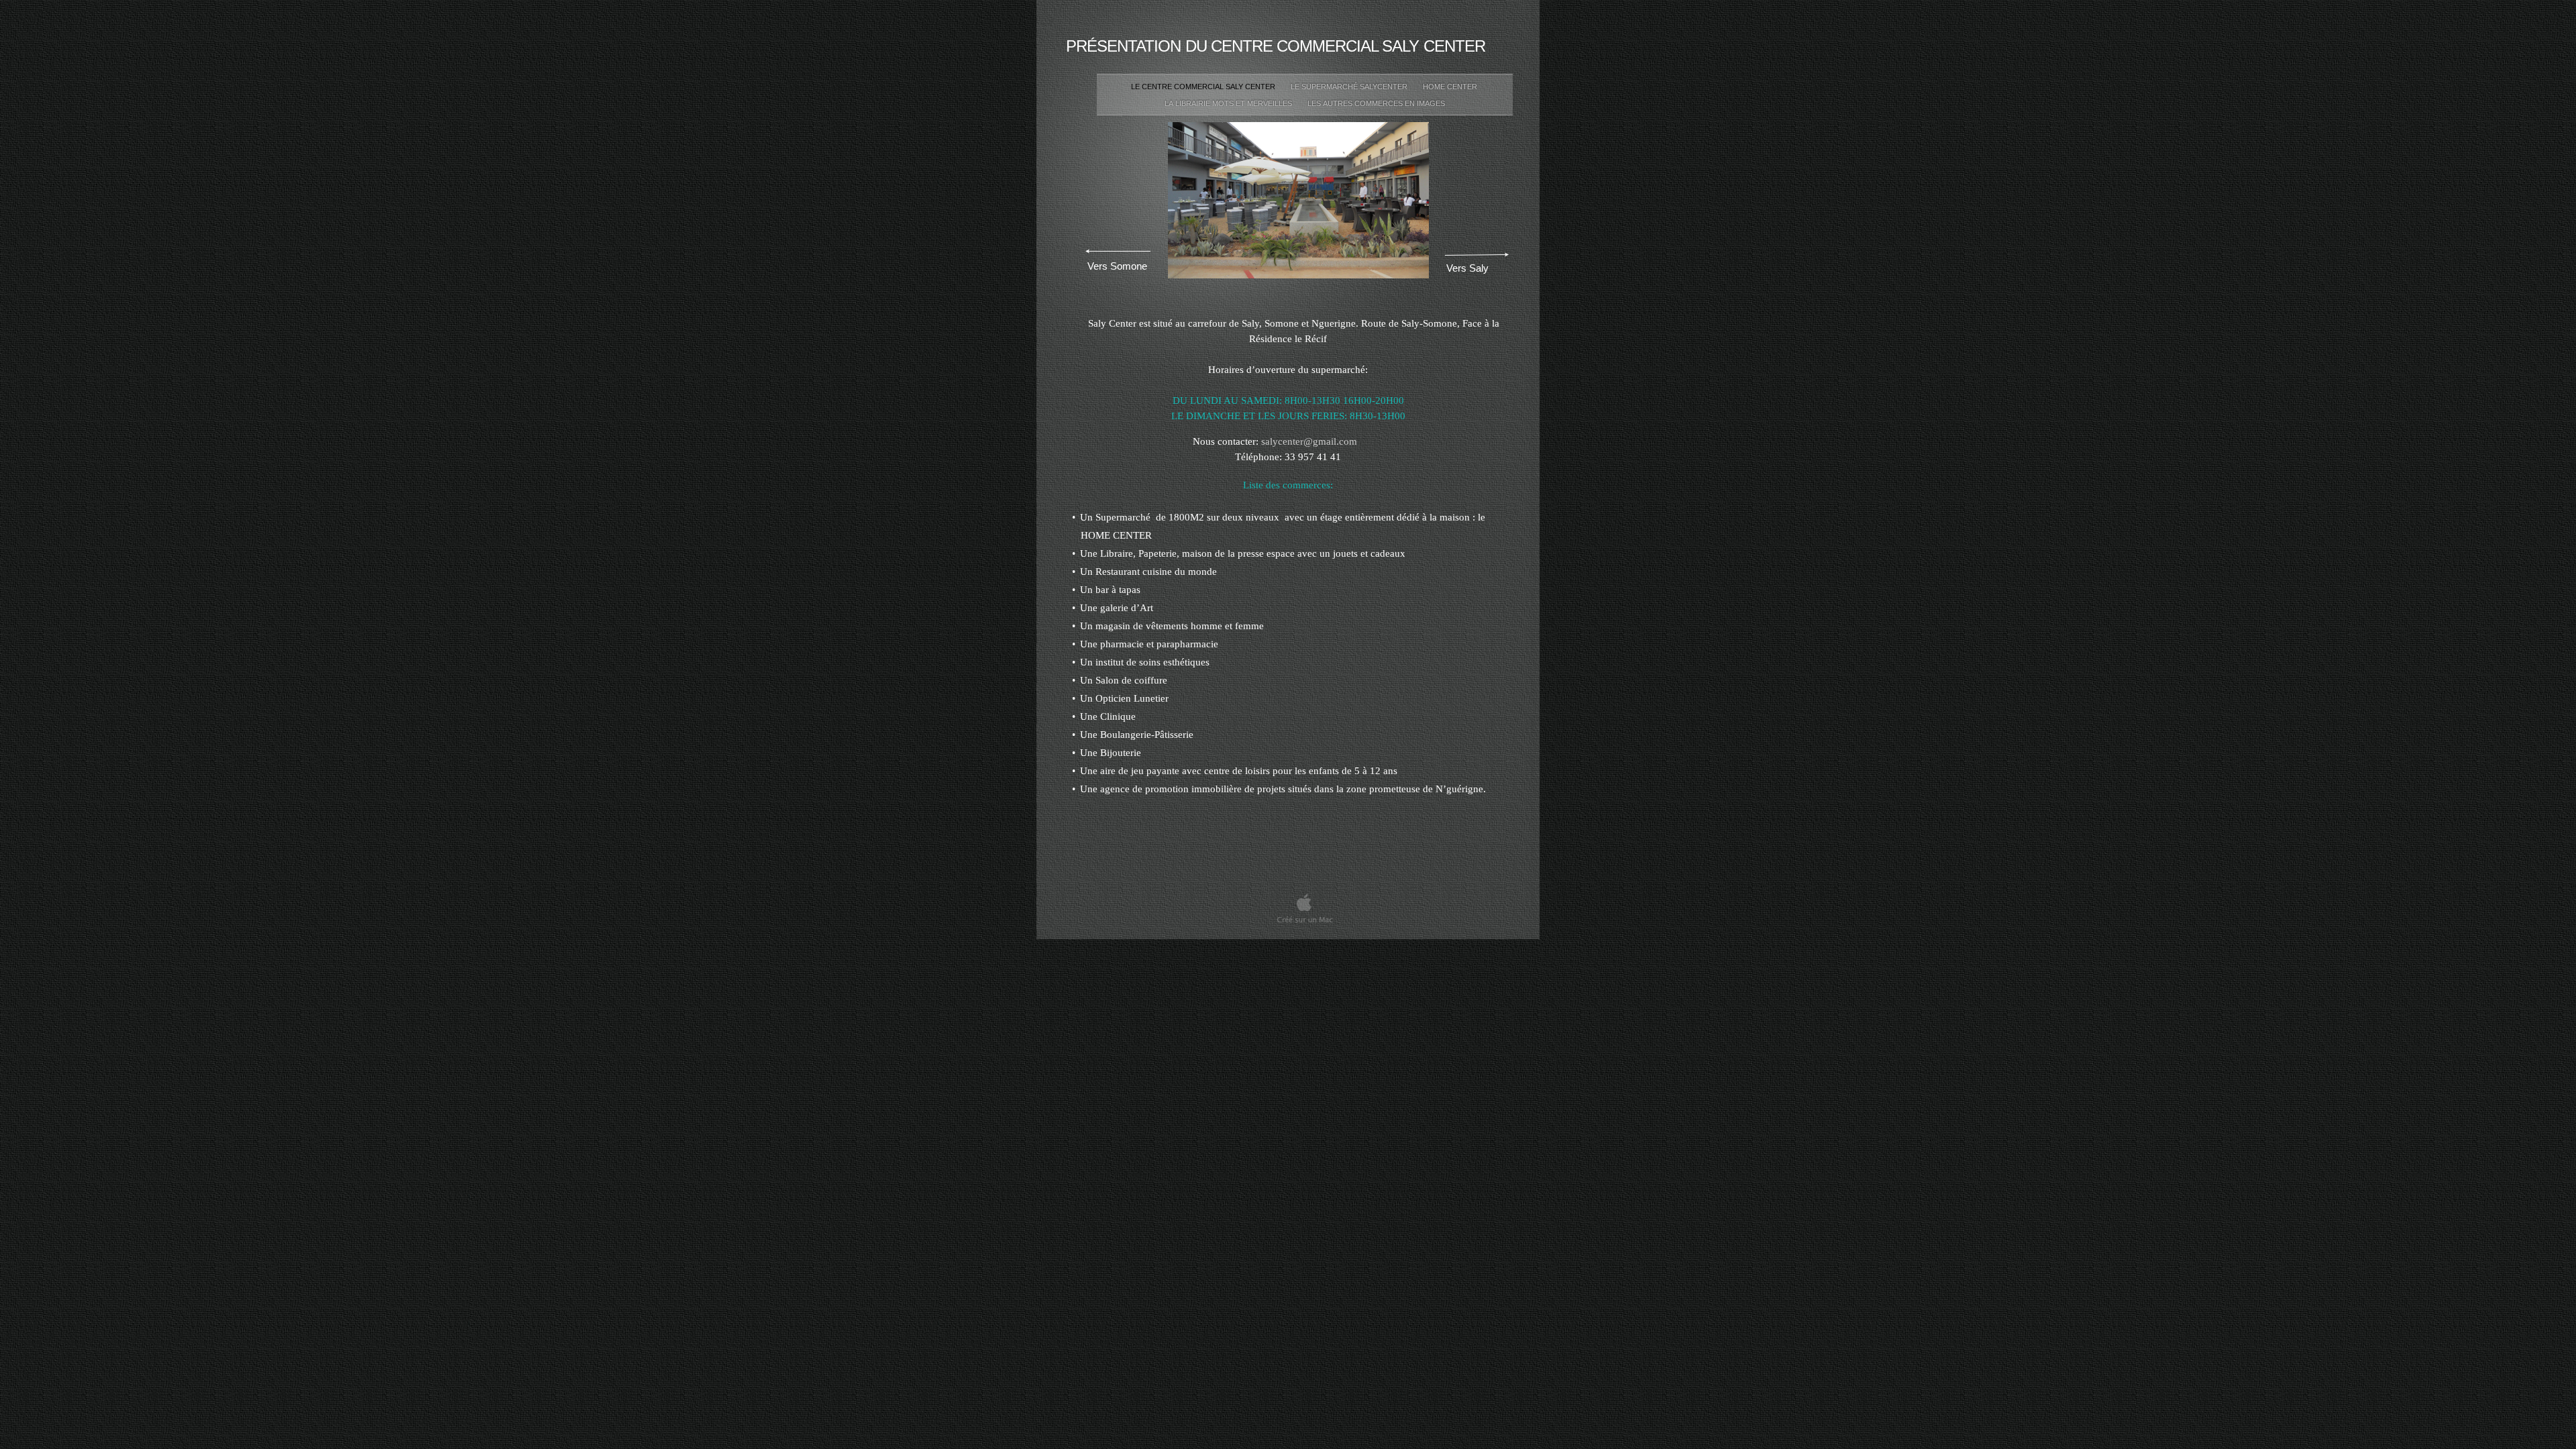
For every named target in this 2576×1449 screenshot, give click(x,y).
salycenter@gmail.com (1309, 441)
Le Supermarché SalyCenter (1350, 87)
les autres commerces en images (1376, 103)
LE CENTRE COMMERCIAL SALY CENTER (1204, 87)
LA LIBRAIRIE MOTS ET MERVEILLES (1229, 103)
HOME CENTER (1451, 87)
